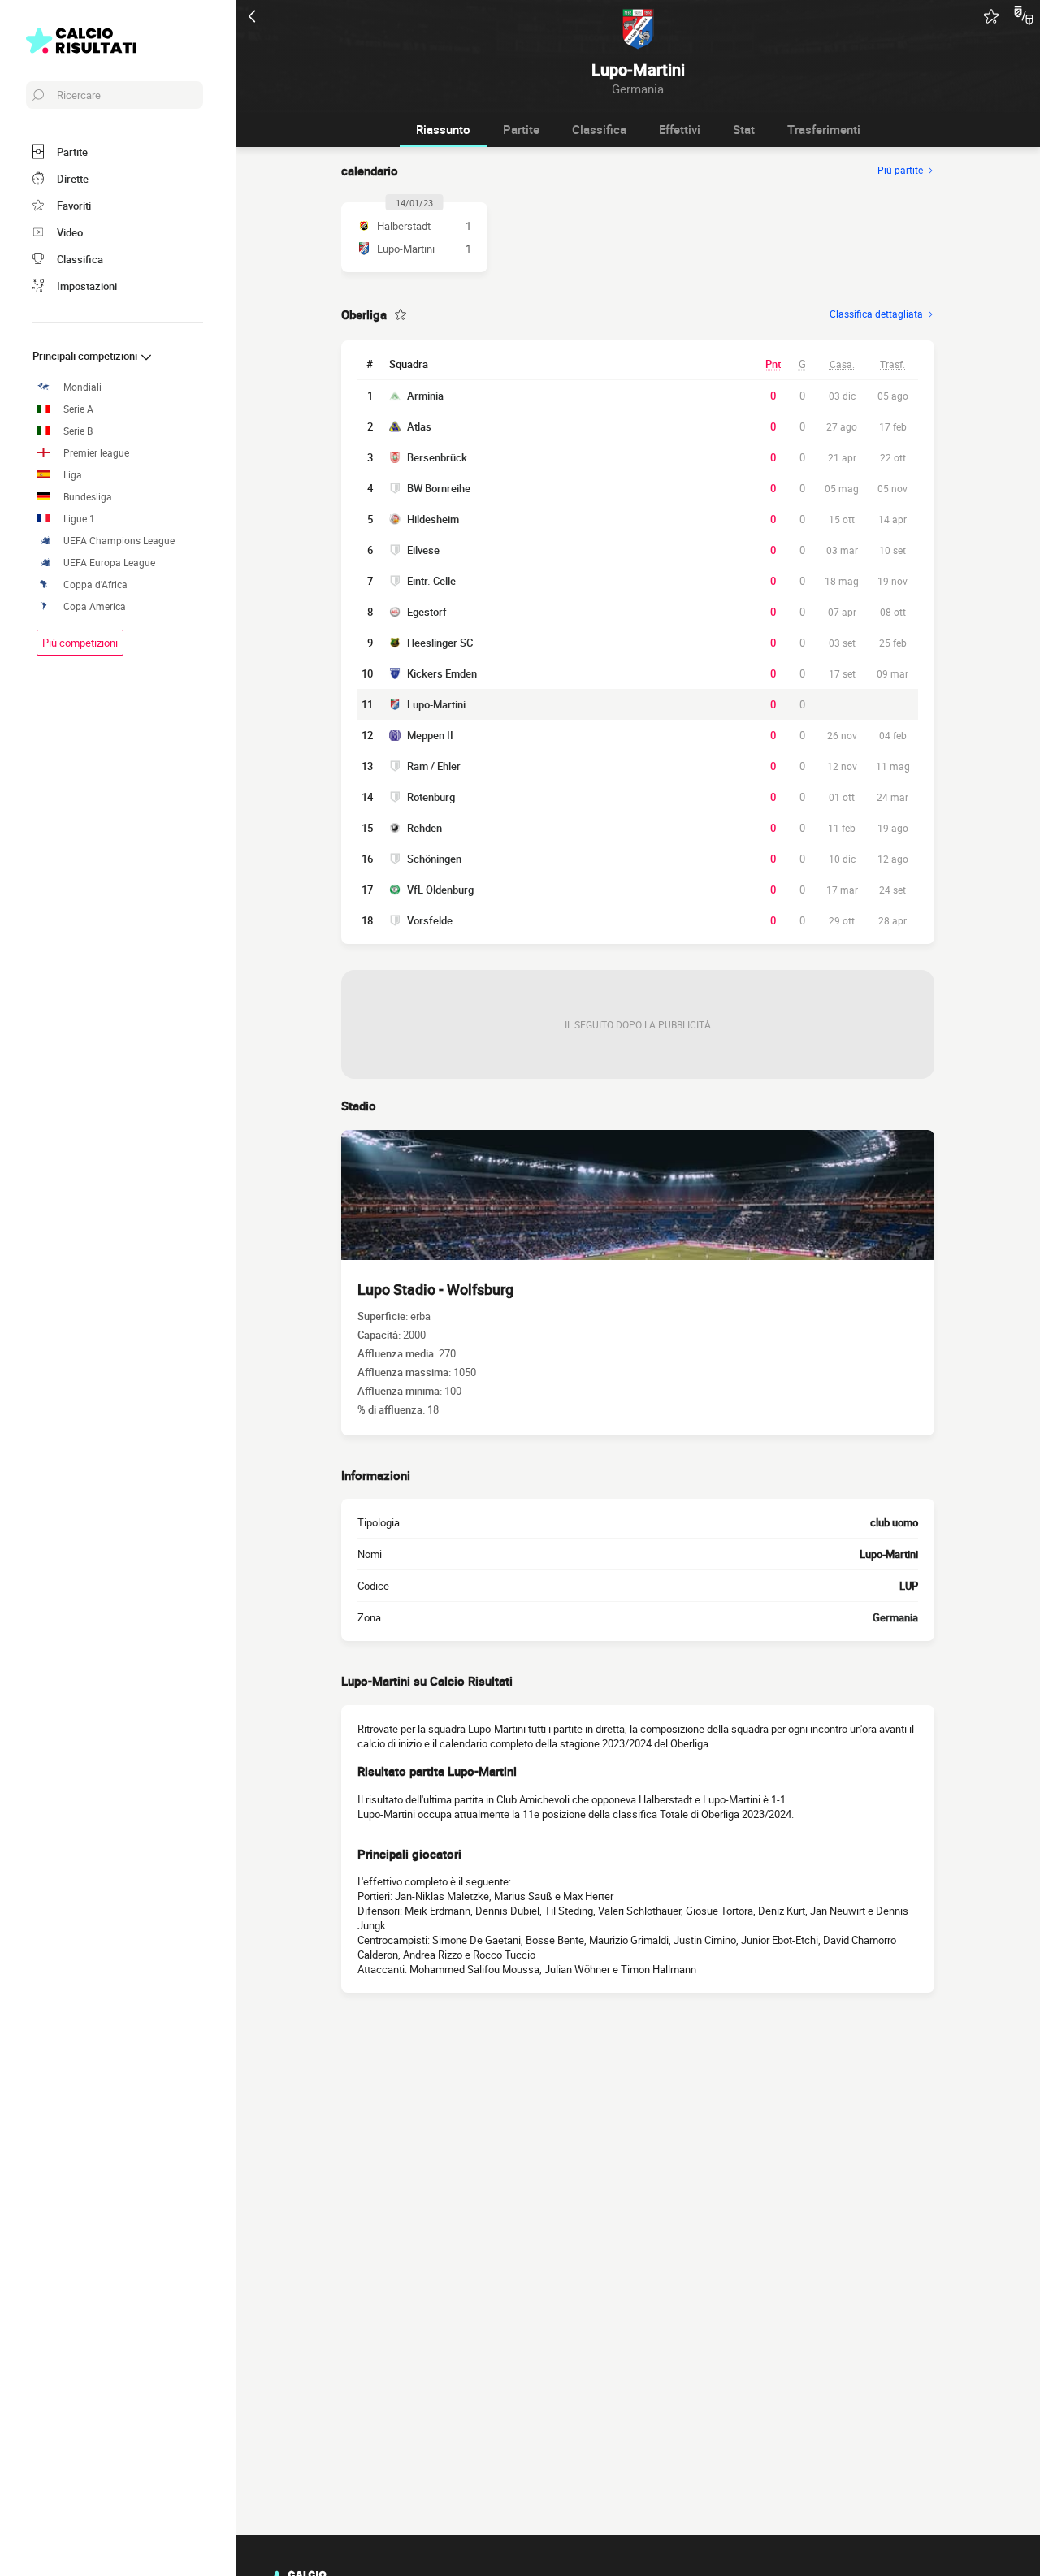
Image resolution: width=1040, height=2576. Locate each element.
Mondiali (82, 387)
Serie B (78, 431)
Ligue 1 (79, 519)
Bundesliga (88, 497)
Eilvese (423, 550)
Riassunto (443, 129)
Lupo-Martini (436, 704)
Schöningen (434, 859)
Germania (895, 1617)
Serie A (78, 409)
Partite (521, 129)
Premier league (96, 453)
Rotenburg (431, 797)
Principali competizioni (86, 356)
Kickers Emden (442, 673)
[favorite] (991, 16)
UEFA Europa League (109, 563)
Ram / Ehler (434, 766)
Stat (744, 129)
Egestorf (427, 612)
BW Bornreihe (439, 488)
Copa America (95, 606)
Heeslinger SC (440, 643)
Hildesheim (433, 519)
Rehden (425, 828)
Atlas (419, 426)
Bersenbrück (437, 457)
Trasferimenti (824, 129)
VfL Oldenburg (440, 890)
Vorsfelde (430, 920)
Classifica (599, 129)
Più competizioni (80, 643)
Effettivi (680, 129)
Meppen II (430, 735)
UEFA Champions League (119, 541)
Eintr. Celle (431, 581)
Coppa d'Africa (95, 584)
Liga (73, 475)
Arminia (425, 396)
